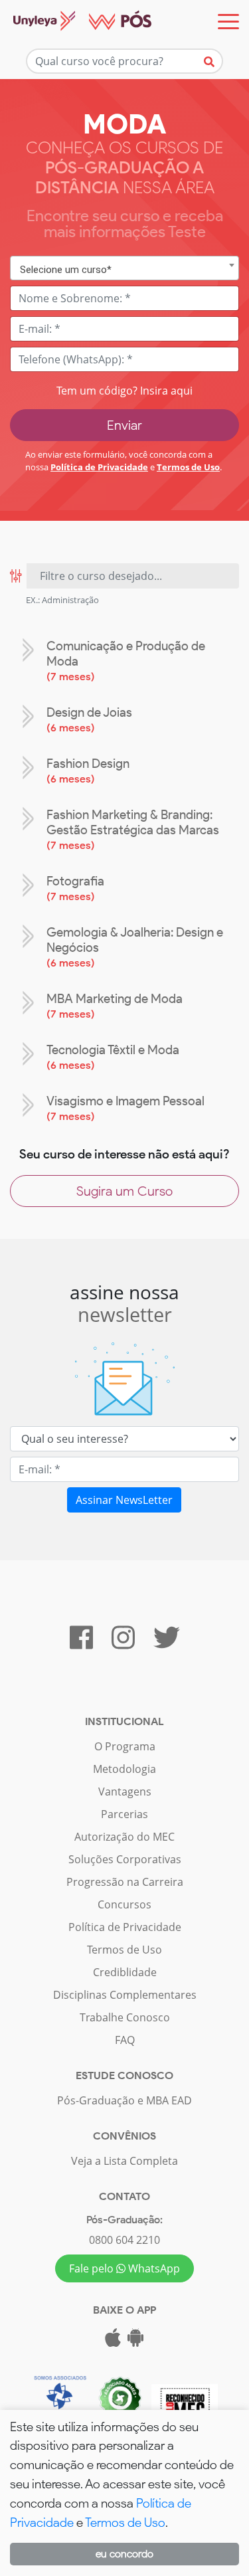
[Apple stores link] (113, 2342)
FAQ (125, 2040)
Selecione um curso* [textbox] (66, 270)
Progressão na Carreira (125, 1882)
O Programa (125, 1746)
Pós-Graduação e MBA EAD (124, 2100)
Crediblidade (125, 1972)
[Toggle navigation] (228, 22)
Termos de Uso (188, 467)
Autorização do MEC (124, 1837)
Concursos (124, 1904)
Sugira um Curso (124, 1191)
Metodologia (124, 1769)
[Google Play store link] (135, 2342)
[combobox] (124, 268)
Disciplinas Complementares (125, 1995)
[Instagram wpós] (123, 1643)
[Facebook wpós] (81, 1643)
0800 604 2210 (124, 2240)
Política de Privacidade (99, 467)
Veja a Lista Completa (124, 2161)
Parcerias (124, 1814)
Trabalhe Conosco (125, 2017)
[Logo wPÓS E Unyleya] (76, 22)
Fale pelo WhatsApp (124, 2268)
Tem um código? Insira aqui (124, 391)
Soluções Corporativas (125, 1859)
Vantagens (125, 1792)
